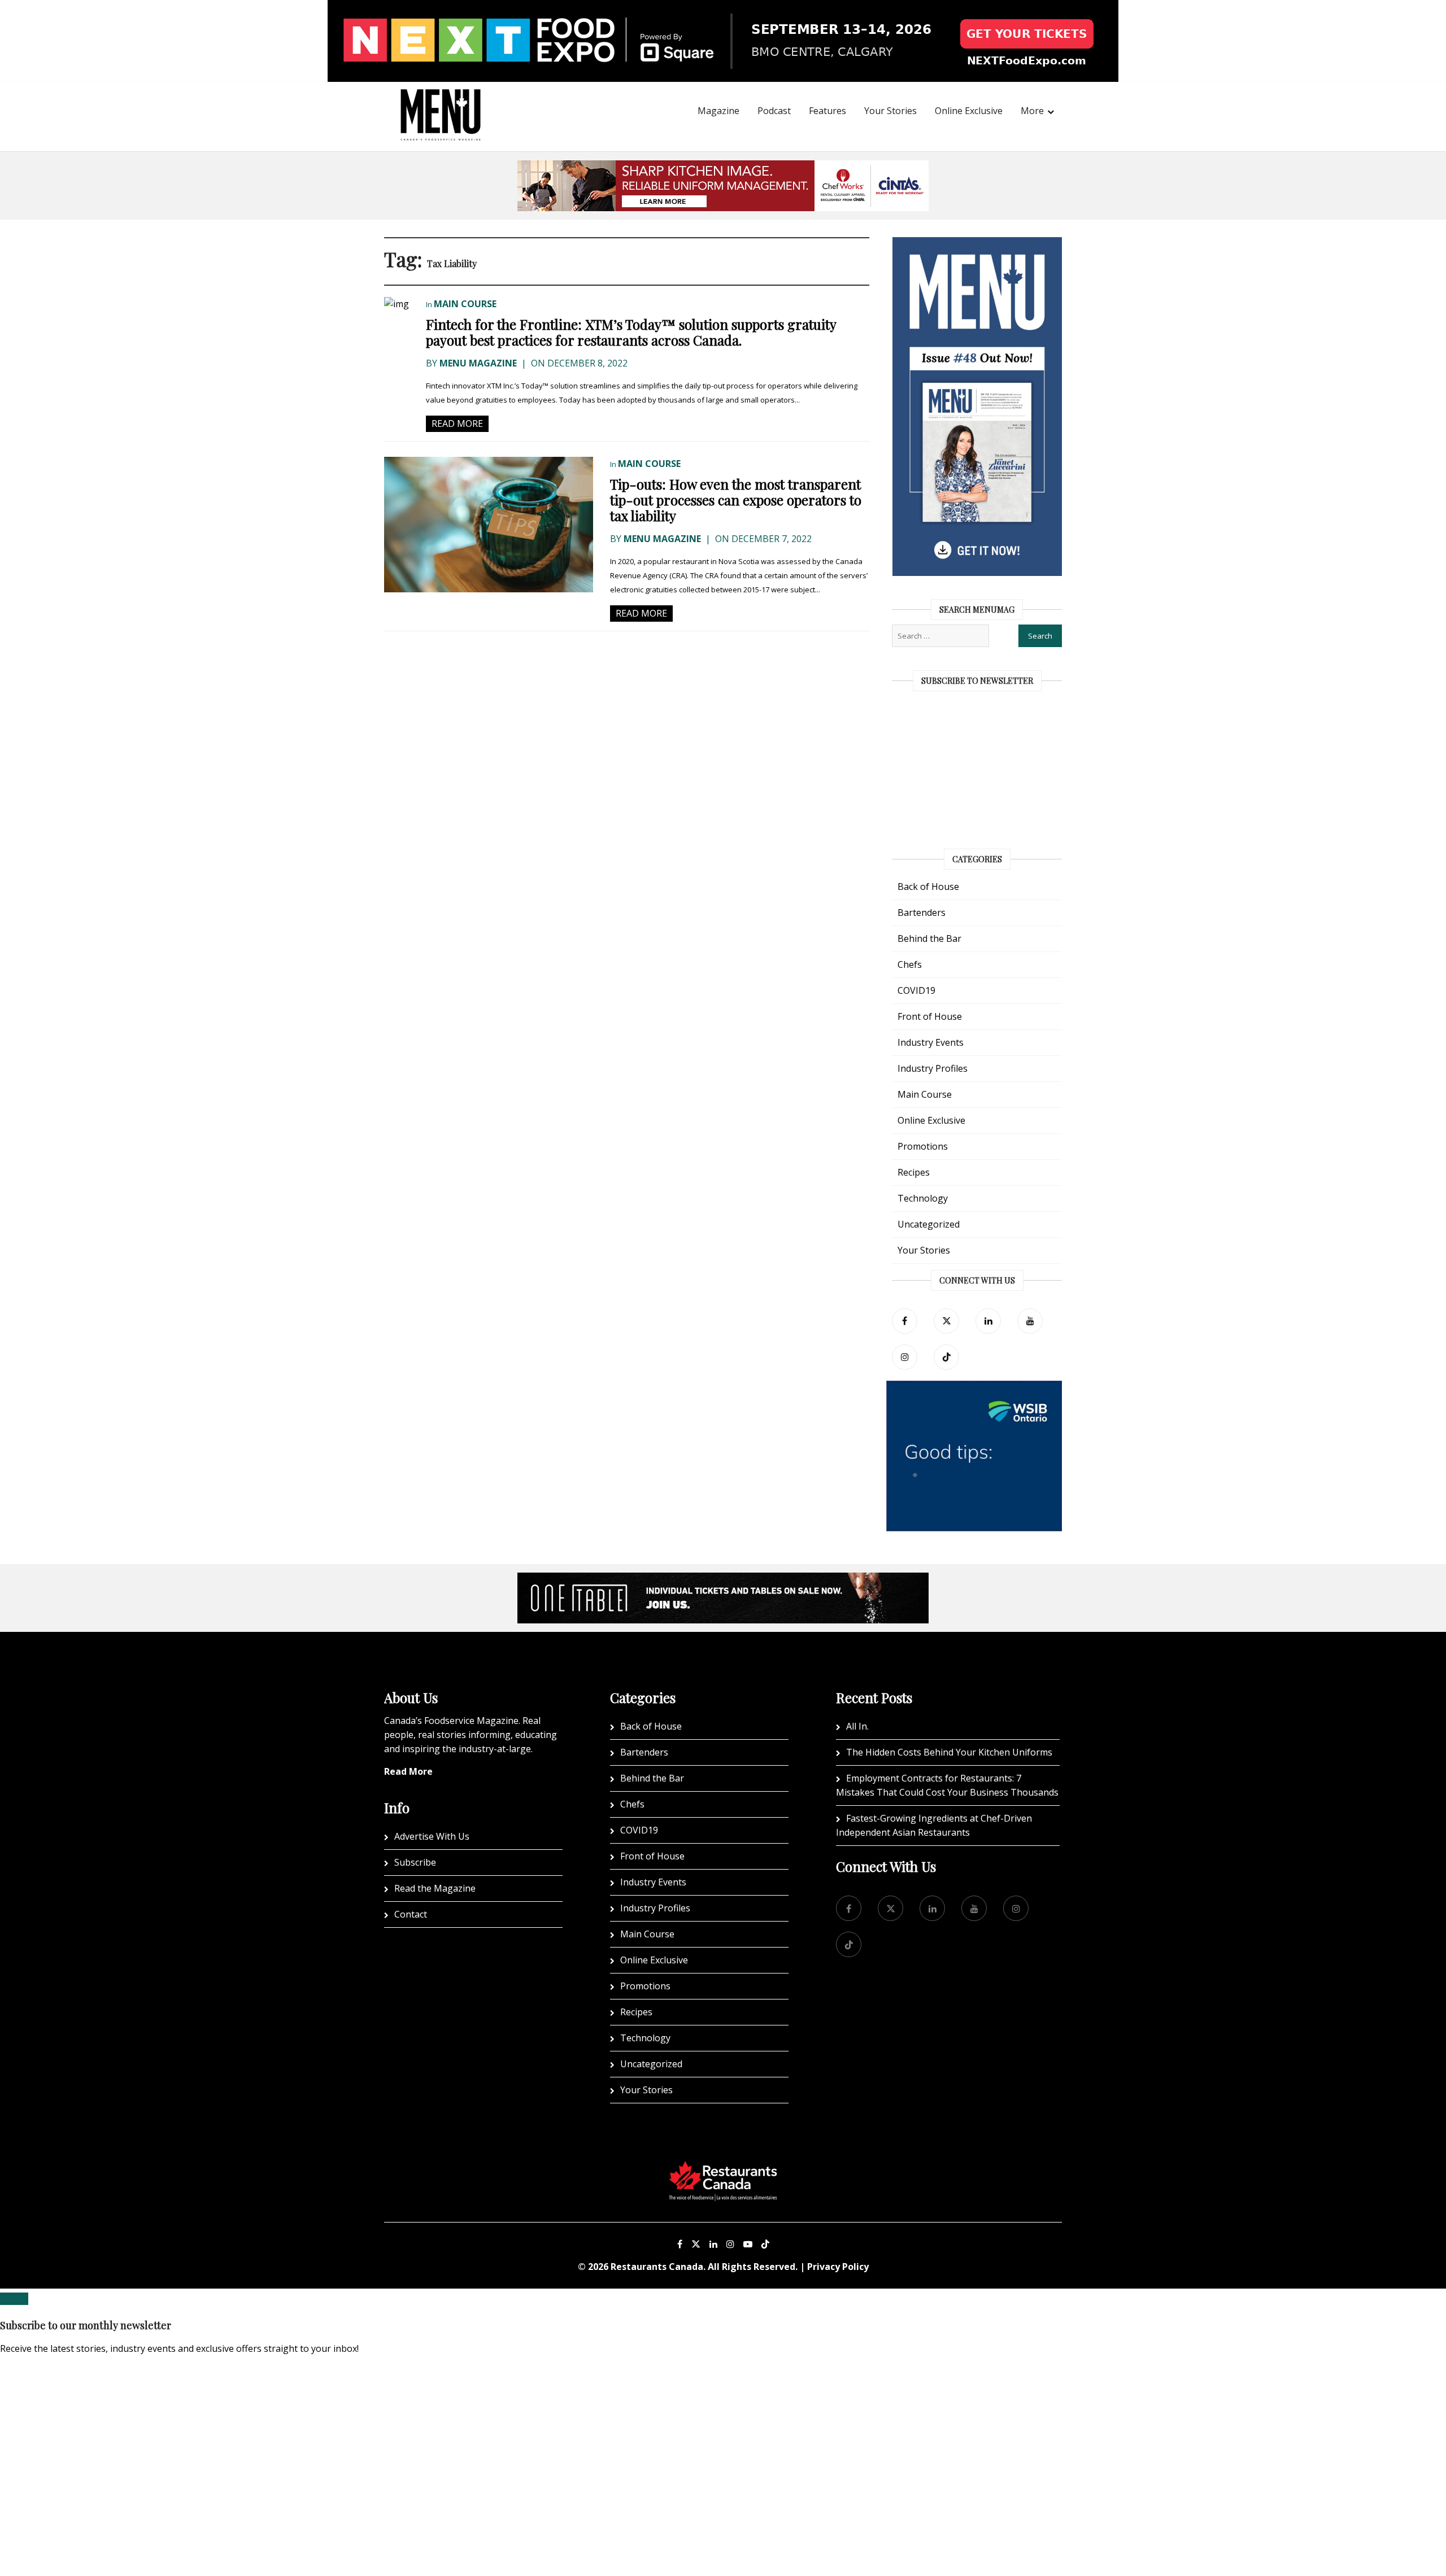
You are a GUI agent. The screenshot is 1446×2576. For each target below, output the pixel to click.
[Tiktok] (946, 1357)
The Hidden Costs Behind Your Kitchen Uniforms (949, 1752)
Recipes (914, 1172)
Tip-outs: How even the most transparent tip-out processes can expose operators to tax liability (736, 500)
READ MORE (457, 423)
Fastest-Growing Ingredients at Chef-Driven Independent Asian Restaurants (934, 1825)
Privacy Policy (838, 2267)
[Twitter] (946, 1321)
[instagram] (905, 1357)
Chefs (910, 964)
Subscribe (415, 1862)
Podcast (774, 111)
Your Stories (890, 111)
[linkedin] (988, 1321)
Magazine (718, 111)
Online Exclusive (969, 111)
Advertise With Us (432, 1836)
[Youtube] (748, 2244)
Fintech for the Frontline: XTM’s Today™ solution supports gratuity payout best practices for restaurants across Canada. (631, 332)
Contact (411, 1914)
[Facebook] (905, 1321)
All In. (857, 1726)
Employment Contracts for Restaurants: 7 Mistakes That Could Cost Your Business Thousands (947, 1785)
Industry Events (931, 1042)
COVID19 (916, 990)
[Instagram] (730, 2244)
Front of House (930, 1016)
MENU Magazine (478, 363)
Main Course (465, 304)
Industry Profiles (933, 1068)
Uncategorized (929, 1224)
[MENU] (441, 99)
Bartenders (922, 912)
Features (827, 111)
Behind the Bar (929, 938)
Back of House (928, 887)
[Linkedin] (713, 2244)
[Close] (14, 2299)
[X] (696, 2244)
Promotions (923, 1146)
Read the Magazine (435, 1888)
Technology (923, 1198)
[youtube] (1030, 1321)
